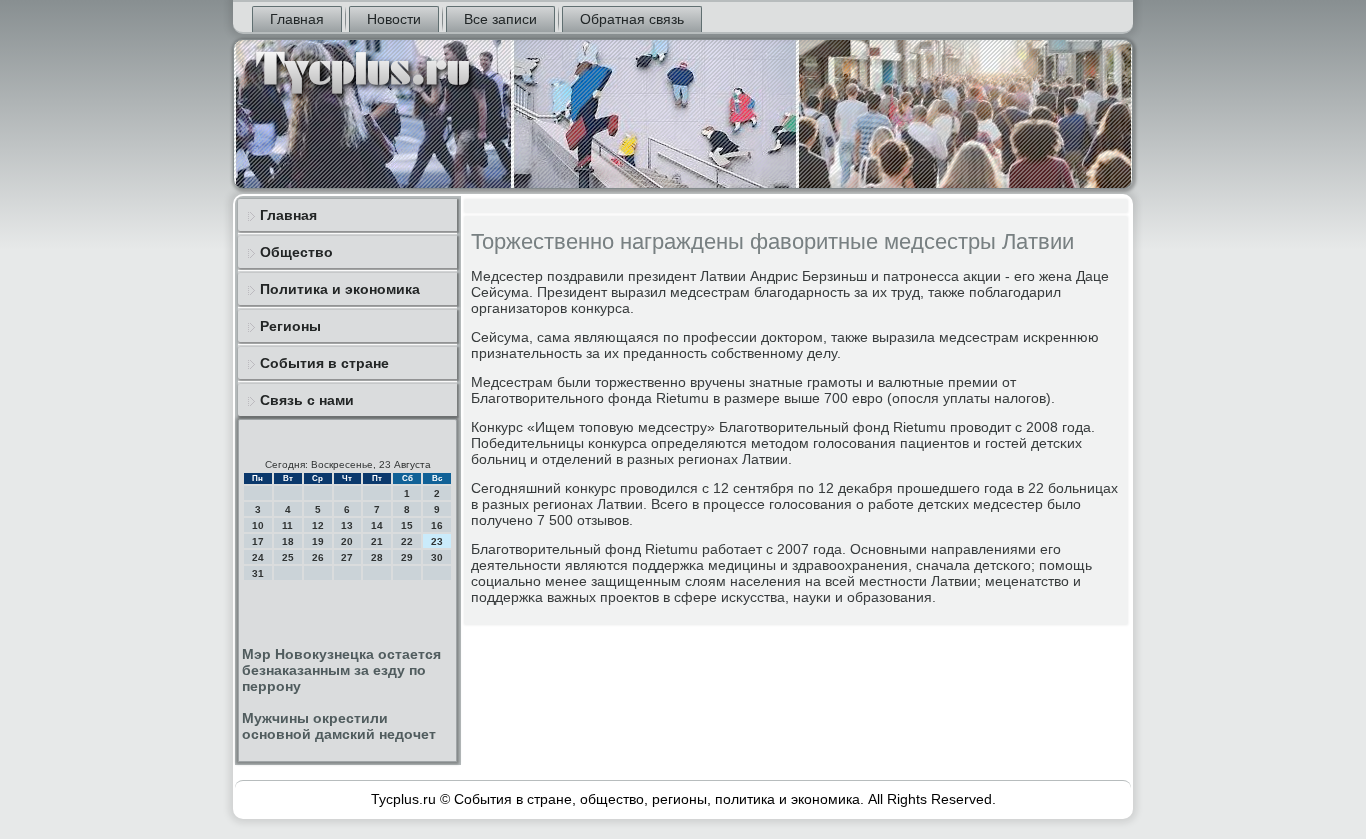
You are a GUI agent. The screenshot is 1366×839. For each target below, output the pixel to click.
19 (318, 541)
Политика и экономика (340, 289)
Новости (394, 19)
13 (347, 525)
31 (258, 573)
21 (377, 541)
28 (377, 557)
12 (318, 525)
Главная (297, 19)
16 (437, 525)
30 (437, 557)
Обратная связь (632, 19)
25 (288, 557)
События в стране (324, 363)
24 (258, 557)
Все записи (500, 19)
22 (407, 541)
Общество (296, 252)
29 (407, 557)
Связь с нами (307, 400)
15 (407, 525)
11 (287, 525)
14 (377, 525)
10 (258, 525)
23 (437, 541)
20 (347, 541)
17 (258, 541)
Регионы (290, 326)
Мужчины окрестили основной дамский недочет (339, 726)
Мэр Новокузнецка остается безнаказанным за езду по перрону (341, 670)
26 (318, 557)
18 (288, 541)
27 (347, 557)
